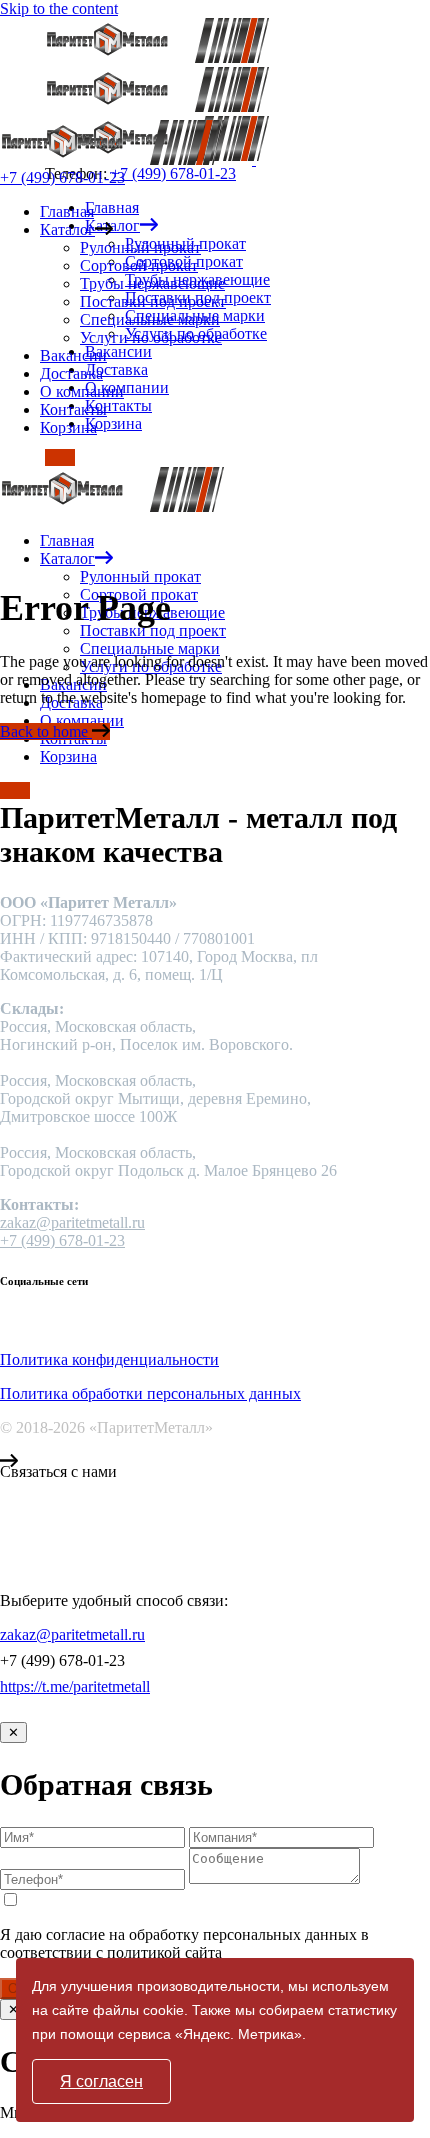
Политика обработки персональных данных (150, 1393)
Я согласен (101, 2081)
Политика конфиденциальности (109, 1359)
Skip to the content (59, 8)
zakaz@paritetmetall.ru (72, 1222)
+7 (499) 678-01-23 (173, 173)
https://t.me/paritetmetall (75, 1686)
